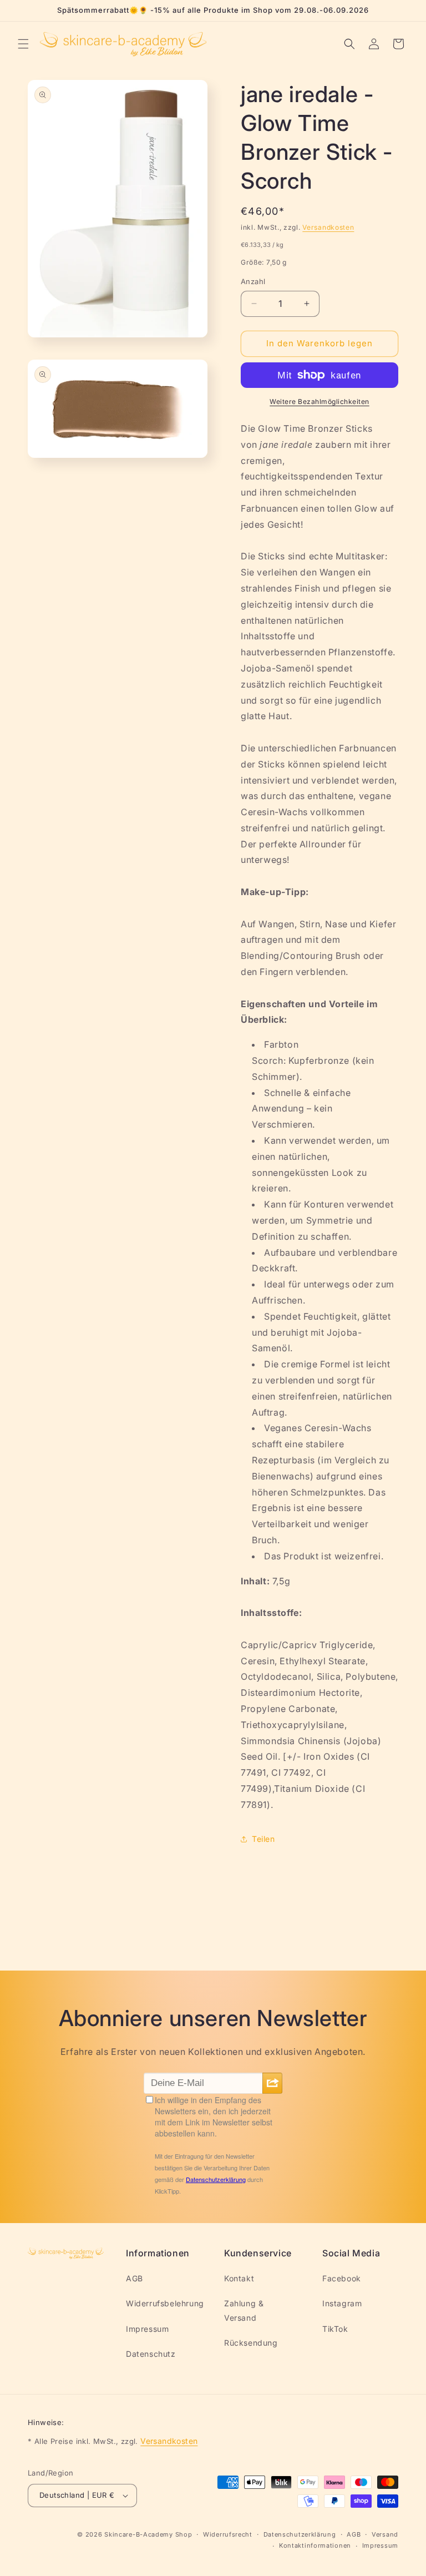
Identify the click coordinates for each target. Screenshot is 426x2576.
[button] (23, 44)
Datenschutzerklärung (300, 2534)
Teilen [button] (263, 1839)
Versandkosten (328, 227)
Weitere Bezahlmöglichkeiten (319, 401)
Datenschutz (151, 2354)
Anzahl (253, 281)
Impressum (147, 2329)
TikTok (335, 2329)
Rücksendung (251, 2343)
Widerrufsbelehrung (165, 2303)
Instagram (342, 2303)
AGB (135, 2278)
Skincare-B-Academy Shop (148, 2534)
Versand (385, 2534)
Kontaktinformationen (315, 2545)
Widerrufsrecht (228, 2534)
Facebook (342, 2278)
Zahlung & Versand (244, 2310)
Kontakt (239, 2278)
